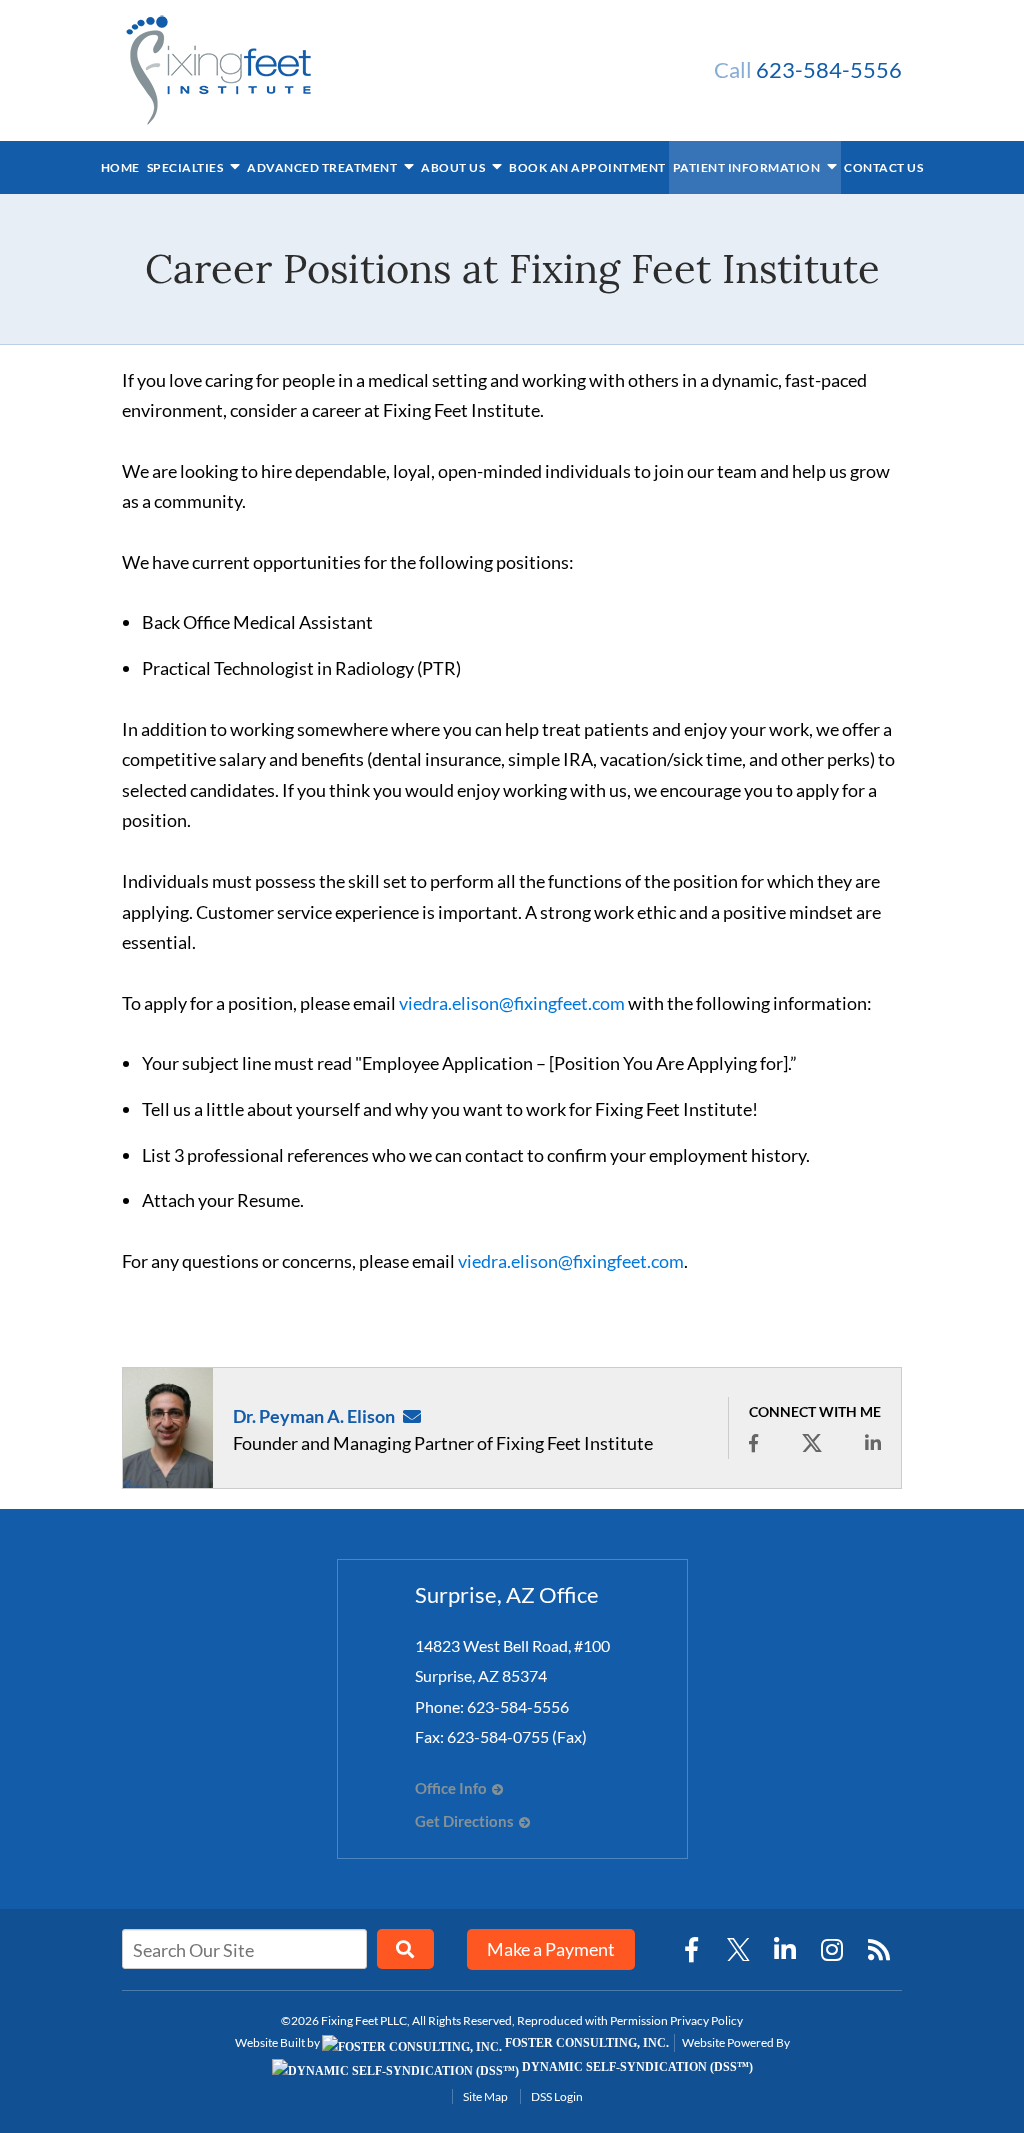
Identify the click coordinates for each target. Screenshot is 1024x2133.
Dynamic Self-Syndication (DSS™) (636, 2067)
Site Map (485, 2096)
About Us (454, 167)
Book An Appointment (587, 167)
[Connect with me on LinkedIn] (873, 1443)
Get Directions (464, 1821)
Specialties (186, 167)
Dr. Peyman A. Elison (314, 1416)
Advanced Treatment (323, 167)
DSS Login (557, 2096)
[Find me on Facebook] (753, 1443)
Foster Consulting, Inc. (585, 2043)
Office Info (451, 1788)
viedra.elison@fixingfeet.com (512, 1003)
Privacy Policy (706, 2020)
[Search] (405, 1949)
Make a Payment (551, 1949)
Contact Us (883, 167)
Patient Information (748, 167)
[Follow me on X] (812, 1443)
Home (120, 167)
